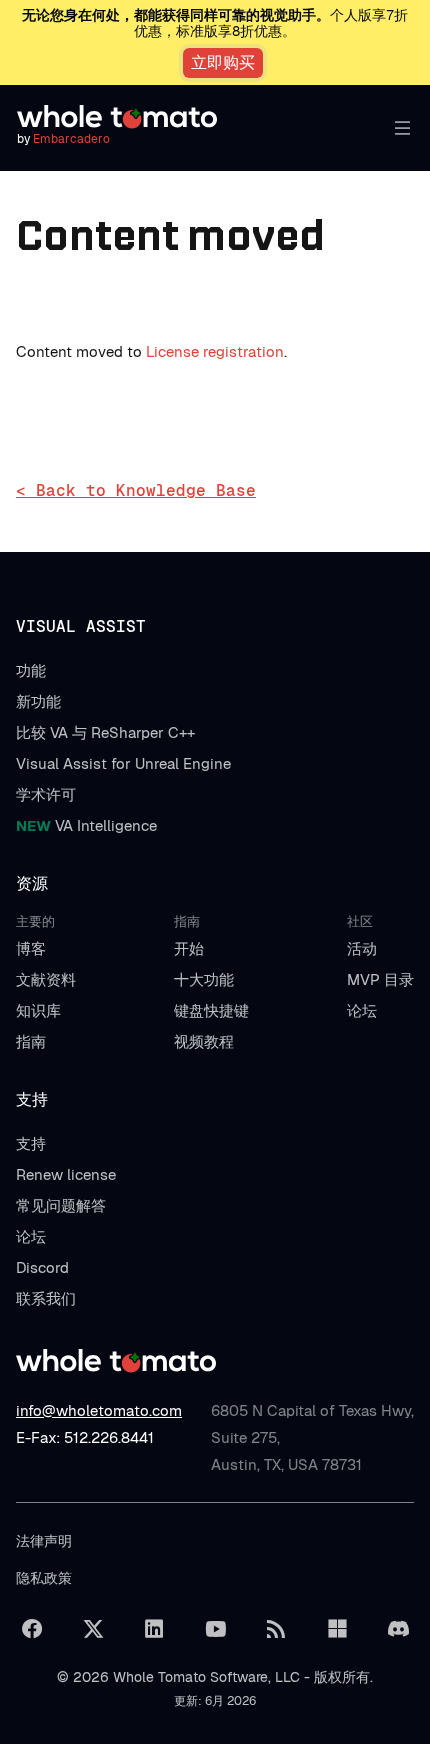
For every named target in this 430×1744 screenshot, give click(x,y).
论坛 (362, 1010)
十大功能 (204, 979)
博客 (31, 948)
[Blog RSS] (276, 1629)
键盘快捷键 (211, 1010)
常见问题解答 (61, 1205)
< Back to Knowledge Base (136, 490)
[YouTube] (215, 1629)
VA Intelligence (86, 825)
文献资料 (46, 979)
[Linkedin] (154, 1629)
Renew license (66, 1174)
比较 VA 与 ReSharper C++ (105, 732)
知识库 (38, 1010)
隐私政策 (44, 1578)
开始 (189, 948)
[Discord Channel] (398, 1629)
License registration (215, 351)
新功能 (38, 701)
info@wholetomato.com (99, 1410)
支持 (31, 1143)
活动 (362, 948)
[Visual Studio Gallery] (337, 1629)
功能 (31, 670)
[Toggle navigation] (398, 128)
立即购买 (223, 62)
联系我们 (46, 1298)
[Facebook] (32, 1629)
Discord (42, 1267)
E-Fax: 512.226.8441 (85, 1437)
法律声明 (44, 1541)
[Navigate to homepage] (117, 117)
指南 (31, 1041)
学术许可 (46, 794)
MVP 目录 (380, 979)
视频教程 (204, 1041)
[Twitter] (93, 1629)
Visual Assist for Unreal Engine (123, 763)
